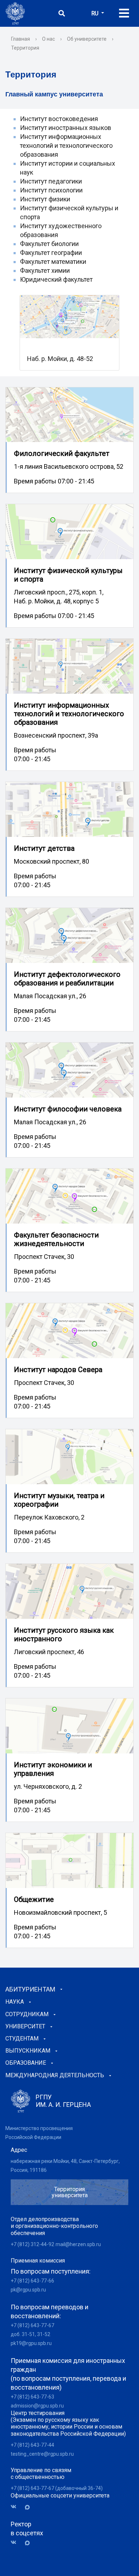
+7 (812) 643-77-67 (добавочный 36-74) (57, 2488)
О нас (48, 39)
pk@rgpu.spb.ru (28, 2290)
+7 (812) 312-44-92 (32, 2244)
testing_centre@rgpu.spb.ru (42, 2454)
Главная (20, 39)
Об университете (87, 39)
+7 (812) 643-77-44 (32, 2445)
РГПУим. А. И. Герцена (63, 2101)
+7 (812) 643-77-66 (32, 2281)
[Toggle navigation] (124, 13)
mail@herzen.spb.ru (78, 2244)
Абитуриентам (30, 1989)
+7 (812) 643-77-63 (32, 2397)
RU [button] (96, 13)
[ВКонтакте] (16, 2507)
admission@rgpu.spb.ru (37, 2406)
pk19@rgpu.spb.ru (31, 2343)
